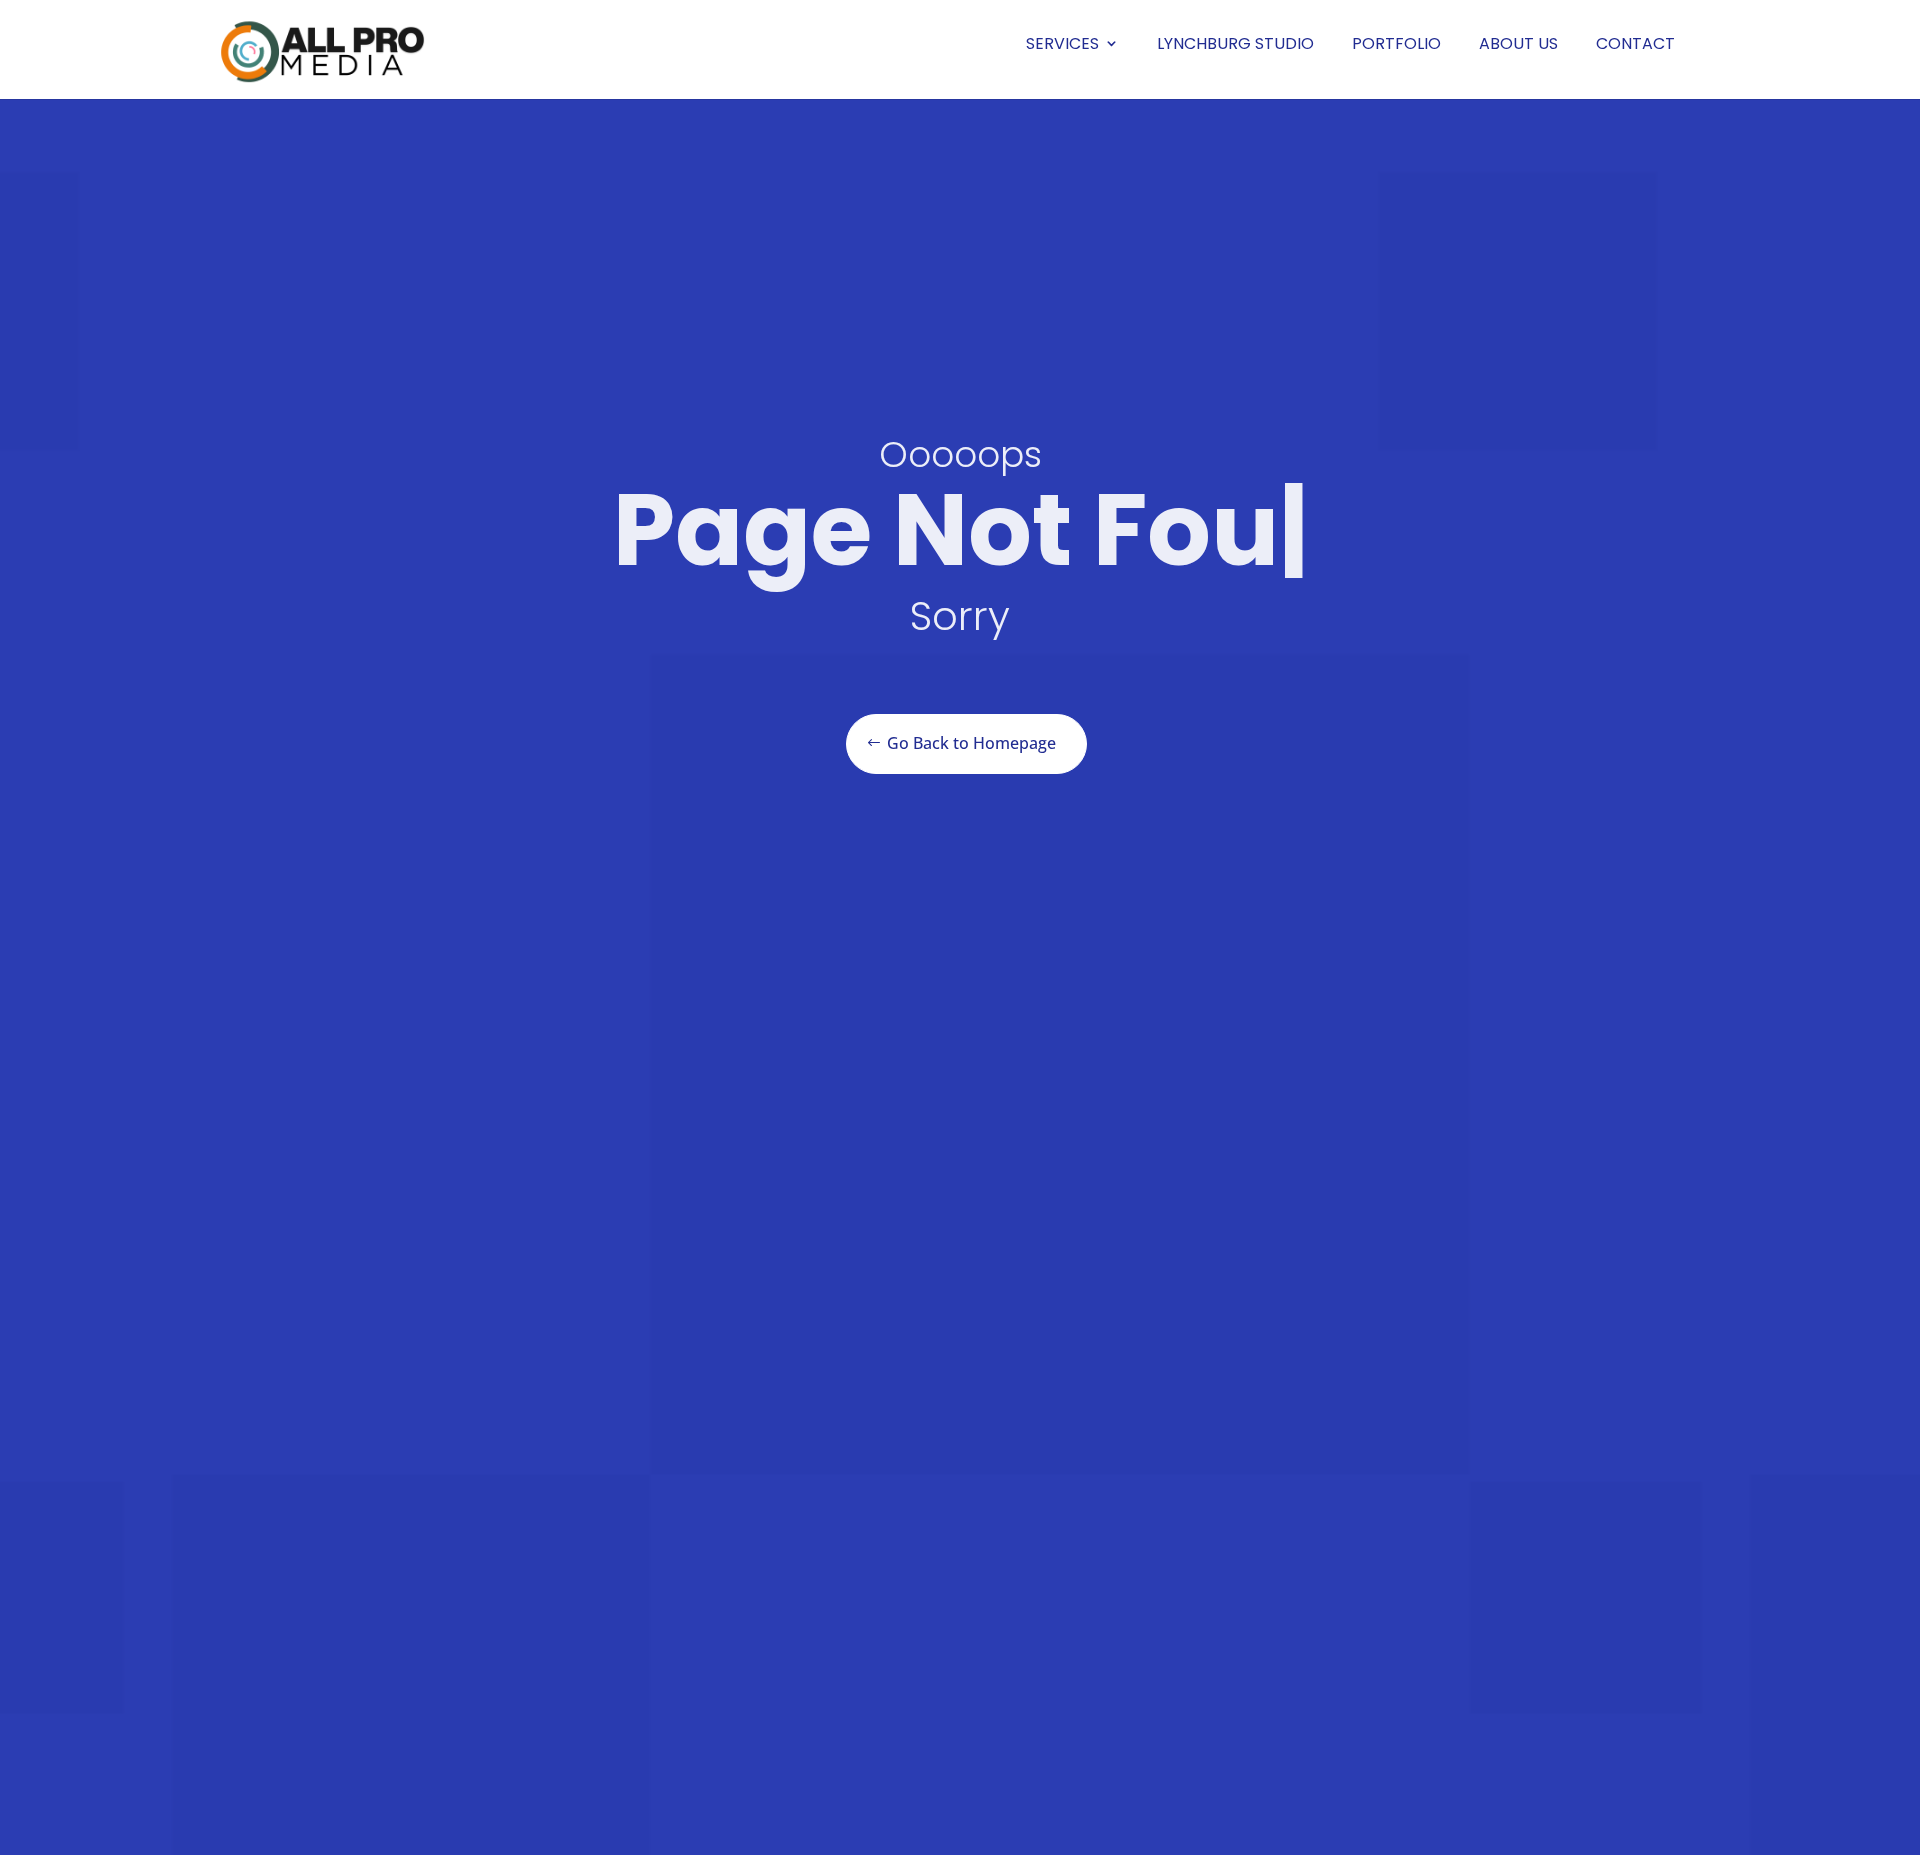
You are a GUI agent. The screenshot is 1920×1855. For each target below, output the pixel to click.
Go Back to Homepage (971, 743)
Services (1062, 43)
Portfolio (1396, 43)
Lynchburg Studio (1235, 43)
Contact (1635, 43)
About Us (1518, 43)
